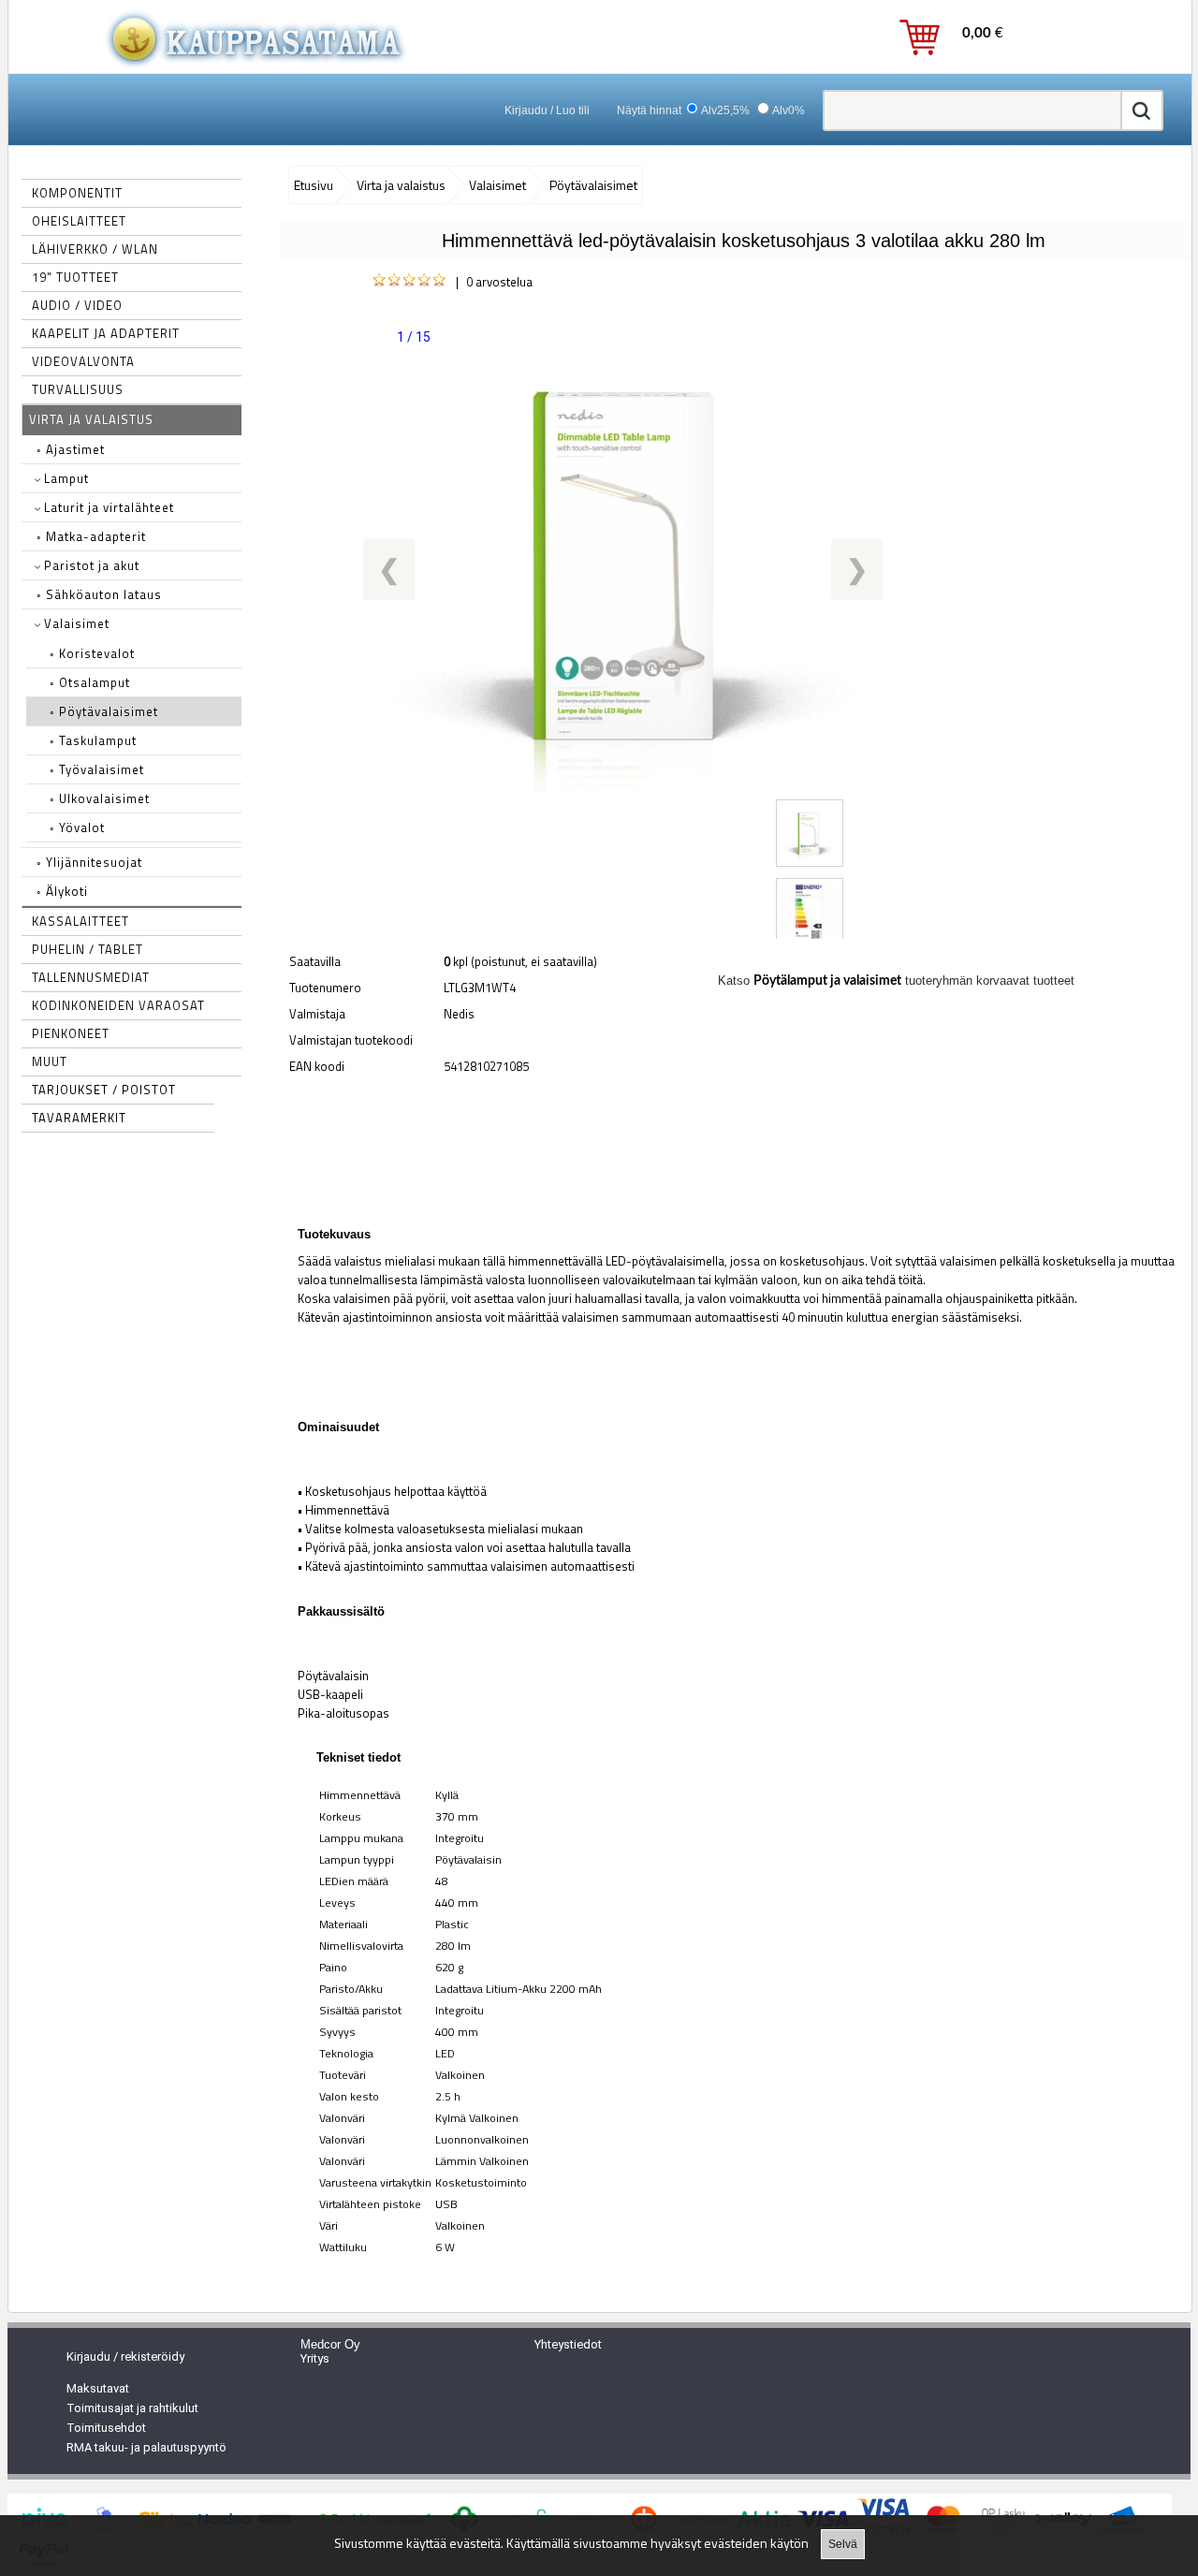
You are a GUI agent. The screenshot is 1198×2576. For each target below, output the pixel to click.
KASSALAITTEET (80, 921)
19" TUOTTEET (75, 277)
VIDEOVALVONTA (83, 361)
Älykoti (62, 891)
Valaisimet (75, 623)
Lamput (65, 478)
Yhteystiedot (568, 2344)
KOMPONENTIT (77, 193)
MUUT (50, 1061)
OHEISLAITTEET (79, 221)
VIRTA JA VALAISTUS (91, 419)
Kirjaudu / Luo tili (547, 110)
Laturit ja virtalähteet (107, 507)
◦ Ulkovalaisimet (100, 798)
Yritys (315, 2358)
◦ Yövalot (77, 827)
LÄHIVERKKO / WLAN (95, 249)
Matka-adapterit (91, 536)
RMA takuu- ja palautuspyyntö (146, 2447)
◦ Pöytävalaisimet (104, 711)
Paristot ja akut (90, 565)
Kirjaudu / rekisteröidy (125, 2356)
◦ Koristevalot (92, 653)
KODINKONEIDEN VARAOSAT (118, 1005)
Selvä (843, 2544)
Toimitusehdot (106, 2428)
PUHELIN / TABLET (88, 949)
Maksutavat (98, 2388)
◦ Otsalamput (90, 682)
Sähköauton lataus (99, 594)
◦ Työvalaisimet (97, 769)
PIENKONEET (71, 1033)
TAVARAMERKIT (79, 1118)
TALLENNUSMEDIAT (91, 977)
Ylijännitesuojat (89, 862)
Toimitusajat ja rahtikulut (132, 2408)
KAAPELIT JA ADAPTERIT (106, 333)
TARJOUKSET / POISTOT (104, 1090)
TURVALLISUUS (78, 389)
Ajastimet (71, 449)
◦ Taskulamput (93, 740)
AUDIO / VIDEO (77, 305)
